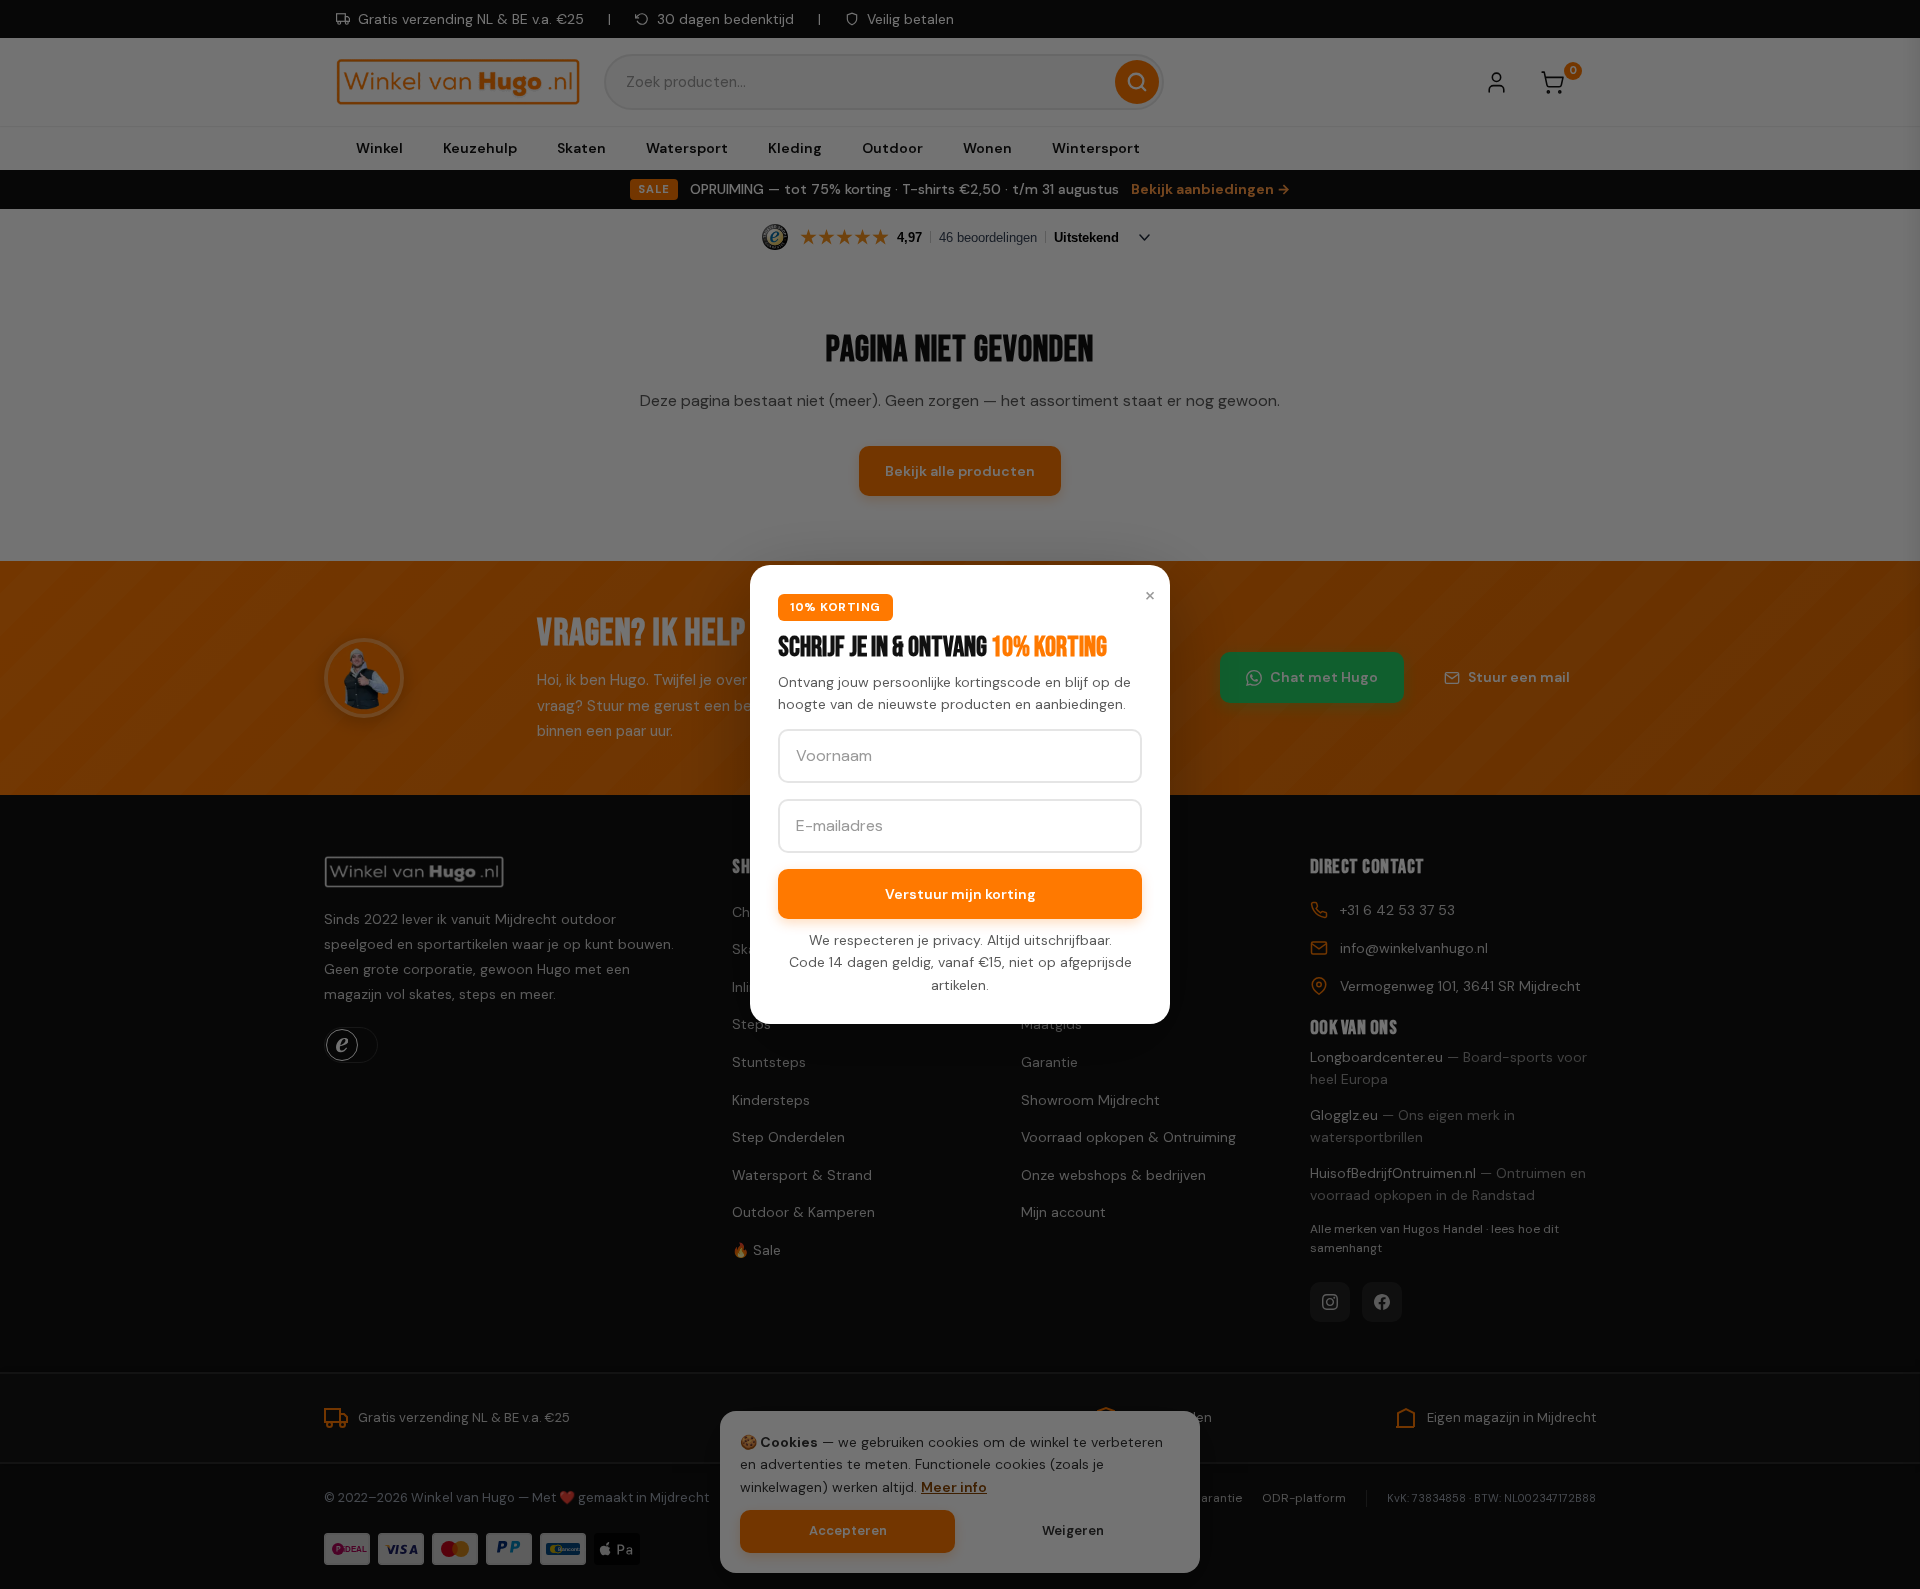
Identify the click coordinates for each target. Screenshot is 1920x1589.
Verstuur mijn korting (960, 894)
